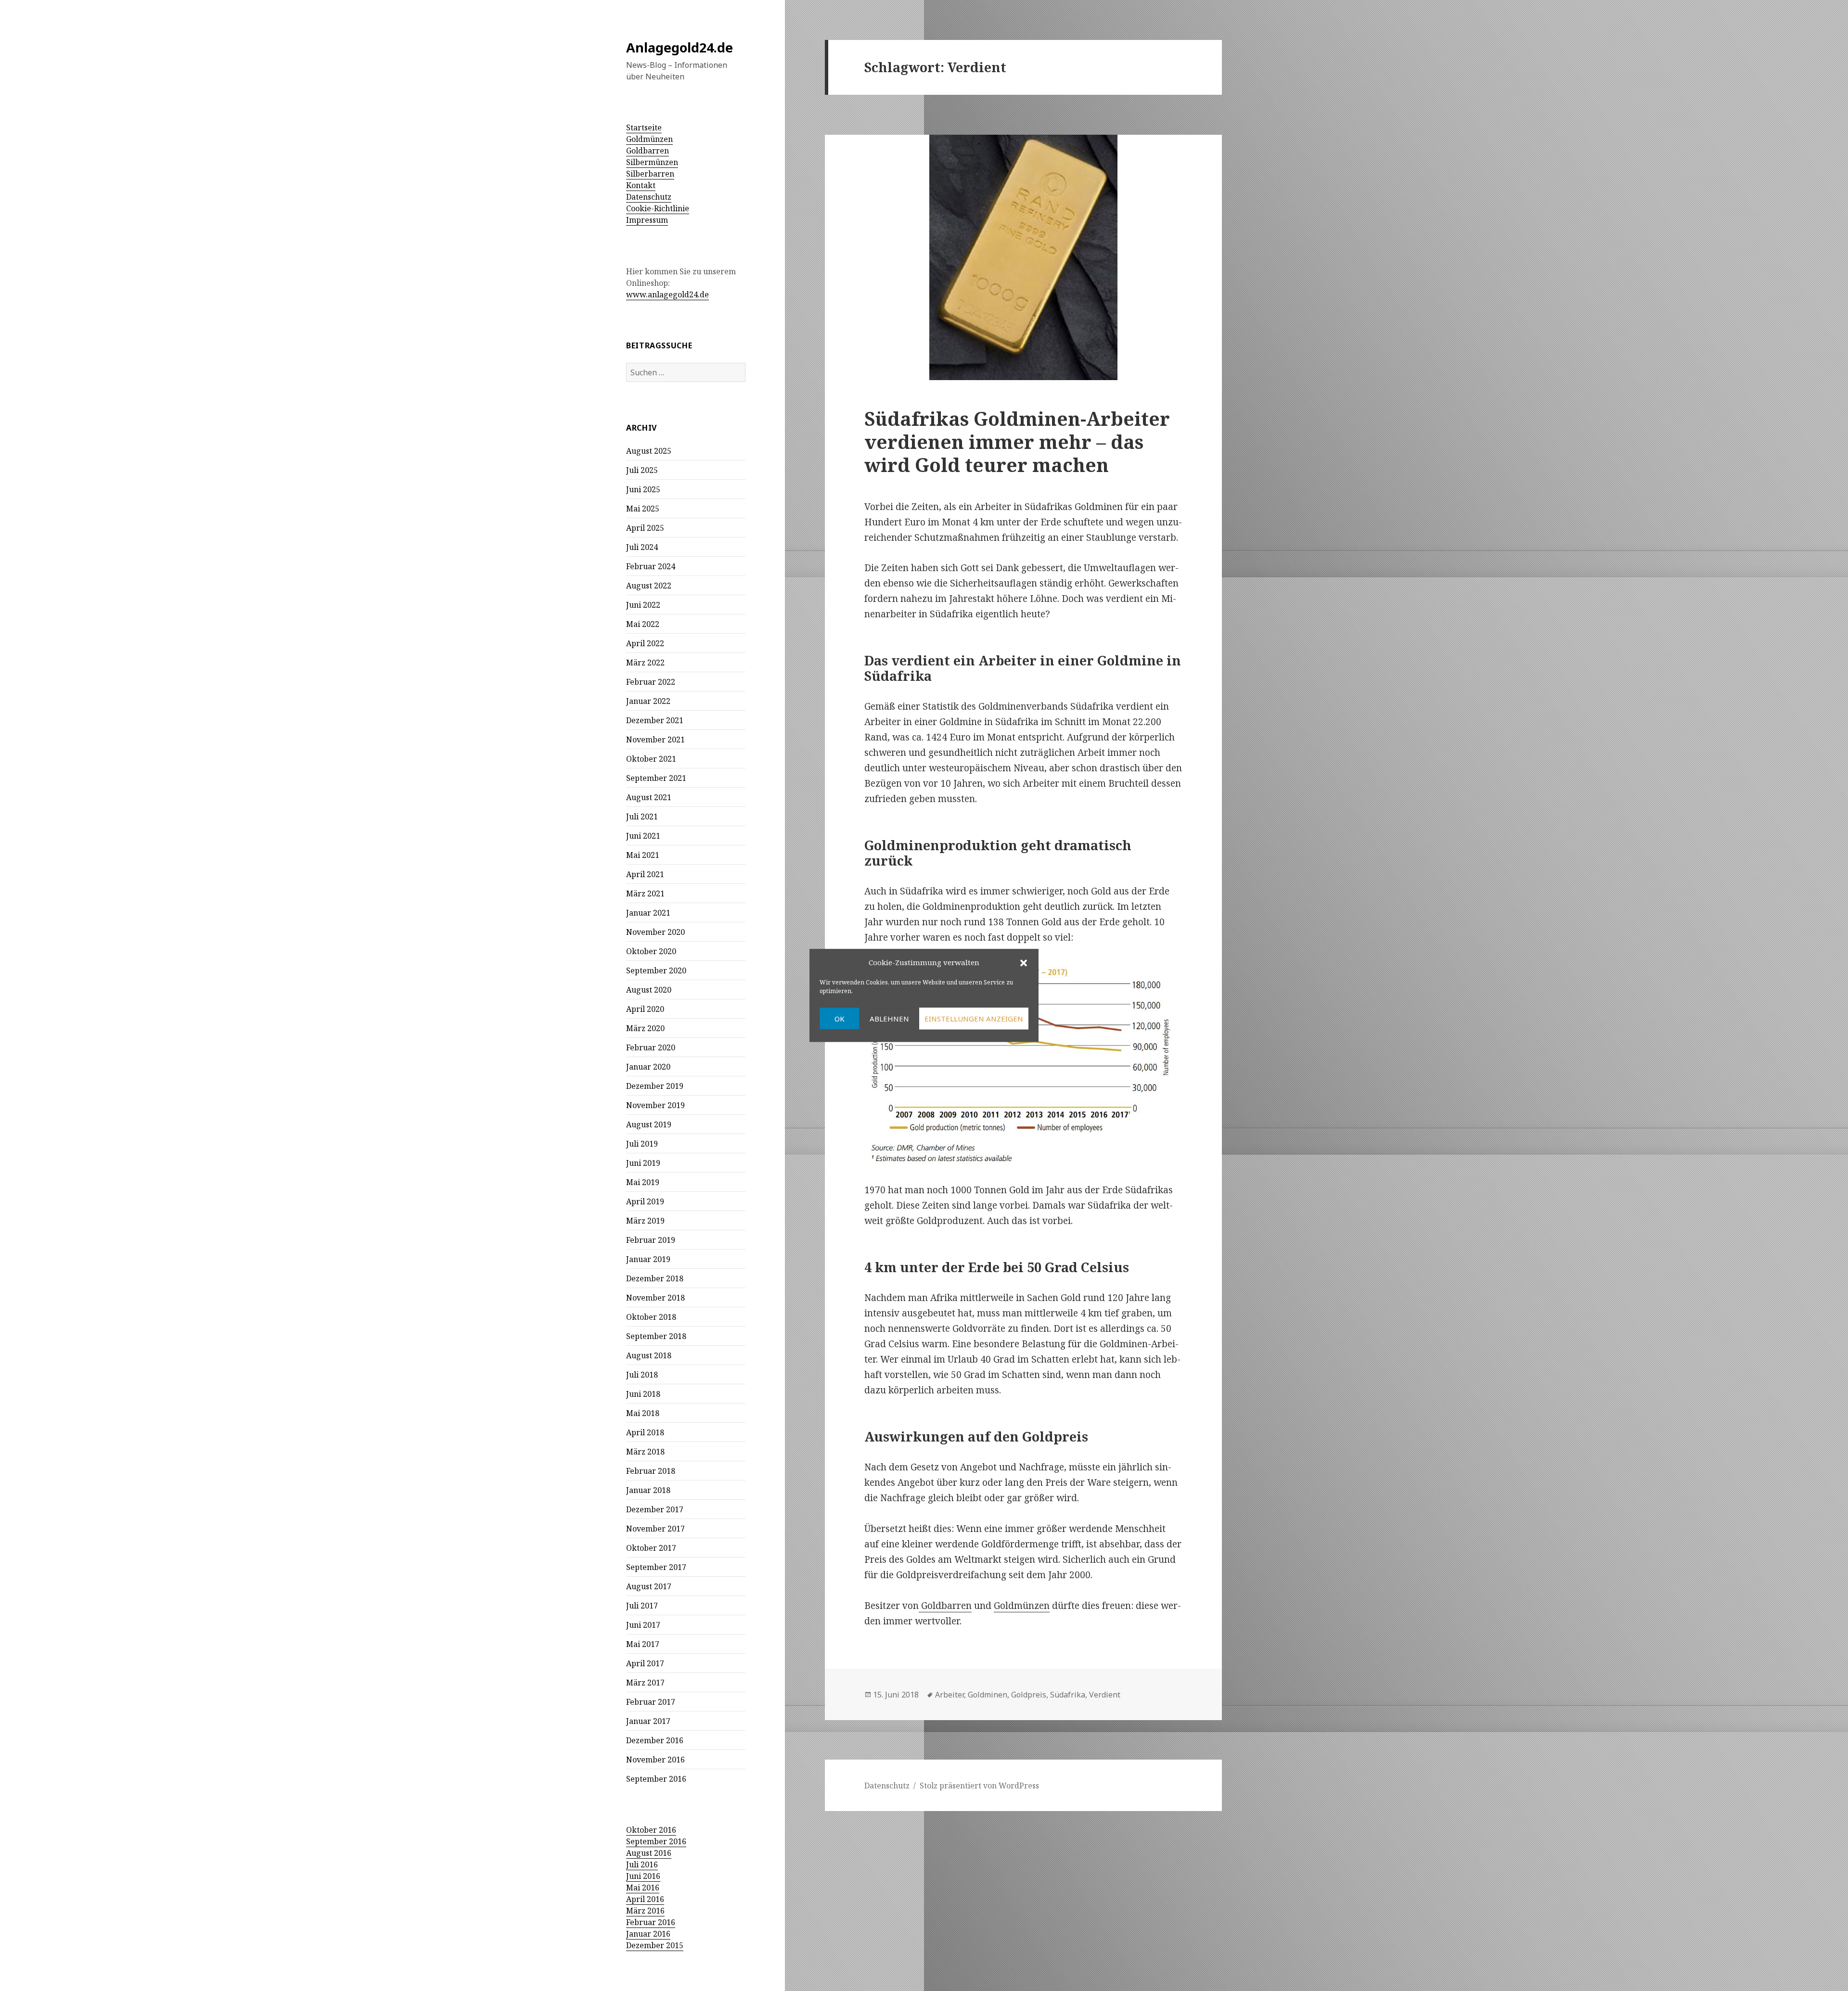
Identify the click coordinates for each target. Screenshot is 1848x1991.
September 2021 (656, 778)
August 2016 (649, 1853)
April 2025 (645, 528)
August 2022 (649, 586)
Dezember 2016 (655, 1740)
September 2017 (656, 1567)
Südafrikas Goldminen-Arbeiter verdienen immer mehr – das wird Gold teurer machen (1017, 441)
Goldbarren (648, 151)
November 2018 (655, 1298)
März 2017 (645, 1683)
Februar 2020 (651, 1047)
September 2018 (656, 1336)
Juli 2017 (642, 1606)
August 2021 (649, 797)
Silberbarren (650, 174)
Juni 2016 (643, 1876)
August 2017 (649, 1586)
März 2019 (645, 1221)
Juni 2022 (643, 605)
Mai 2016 (643, 1888)
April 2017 (645, 1663)
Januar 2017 (648, 1721)
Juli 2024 (642, 547)
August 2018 (649, 1355)
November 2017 (655, 1529)
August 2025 (649, 451)
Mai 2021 (643, 855)
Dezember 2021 (655, 720)
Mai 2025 (643, 509)
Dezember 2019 (655, 1086)
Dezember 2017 (655, 1509)
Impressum (647, 220)
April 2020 (645, 1009)
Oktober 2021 (651, 759)
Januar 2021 (648, 913)
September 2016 (656, 1779)
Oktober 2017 (651, 1548)
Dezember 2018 (655, 1278)
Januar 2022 (648, 701)
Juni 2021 (643, 836)
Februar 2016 (651, 1922)
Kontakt (641, 185)
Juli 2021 (642, 817)
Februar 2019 (651, 1240)
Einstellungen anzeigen (974, 1019)
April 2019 (645, 1201)
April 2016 (645, 1899)
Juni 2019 (643, 1163)
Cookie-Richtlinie (658, 208)
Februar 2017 (651, 1702)
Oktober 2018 (651, 1317)
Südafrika (1068, 1695)
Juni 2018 (643, 1394)
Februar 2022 (651, 682)
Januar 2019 (648, 1259)
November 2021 (655, 740)
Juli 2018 (642, 1375)
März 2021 (645, 893)
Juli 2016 (642, 1864)
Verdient (1105, 1695)
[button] (1024, 963)
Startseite (644, 128)
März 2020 (645, 1028)
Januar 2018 (648, 1490)
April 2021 (645, 874)
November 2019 (655, 1105)
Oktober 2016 (651, 1830)
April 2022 (645, 643)
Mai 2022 (643, 624)
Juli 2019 (642, 1144)
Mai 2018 (643, 1413)
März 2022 (645, 663)
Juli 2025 (642, 470)
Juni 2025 (643, 489)
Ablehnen (889, 1019)
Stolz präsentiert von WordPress (979, 1786)
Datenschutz (649, 197)
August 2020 (649, 990)
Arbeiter (950, 1695)
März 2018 (645, 1452)
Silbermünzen (652, 162)
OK (840, 1019)
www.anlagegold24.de (667, 294)
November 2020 (655, 932)
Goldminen (988, 1695)
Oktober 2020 (651, 951)
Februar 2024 (651, 566)
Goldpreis (1029, 1695)
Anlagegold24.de (680, 47)
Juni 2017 (643, 1625)
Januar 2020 (648, 1067)
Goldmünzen (649, 139)
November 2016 (655, 1760)
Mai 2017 (643, 1644)
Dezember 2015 (655, 1945)
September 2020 (656, 970)
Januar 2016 (648, 1934)
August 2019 (649, 1124)
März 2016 (645, 1911)
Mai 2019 (643, 1182)
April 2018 (645, 1432)
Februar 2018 (651, 1471)
